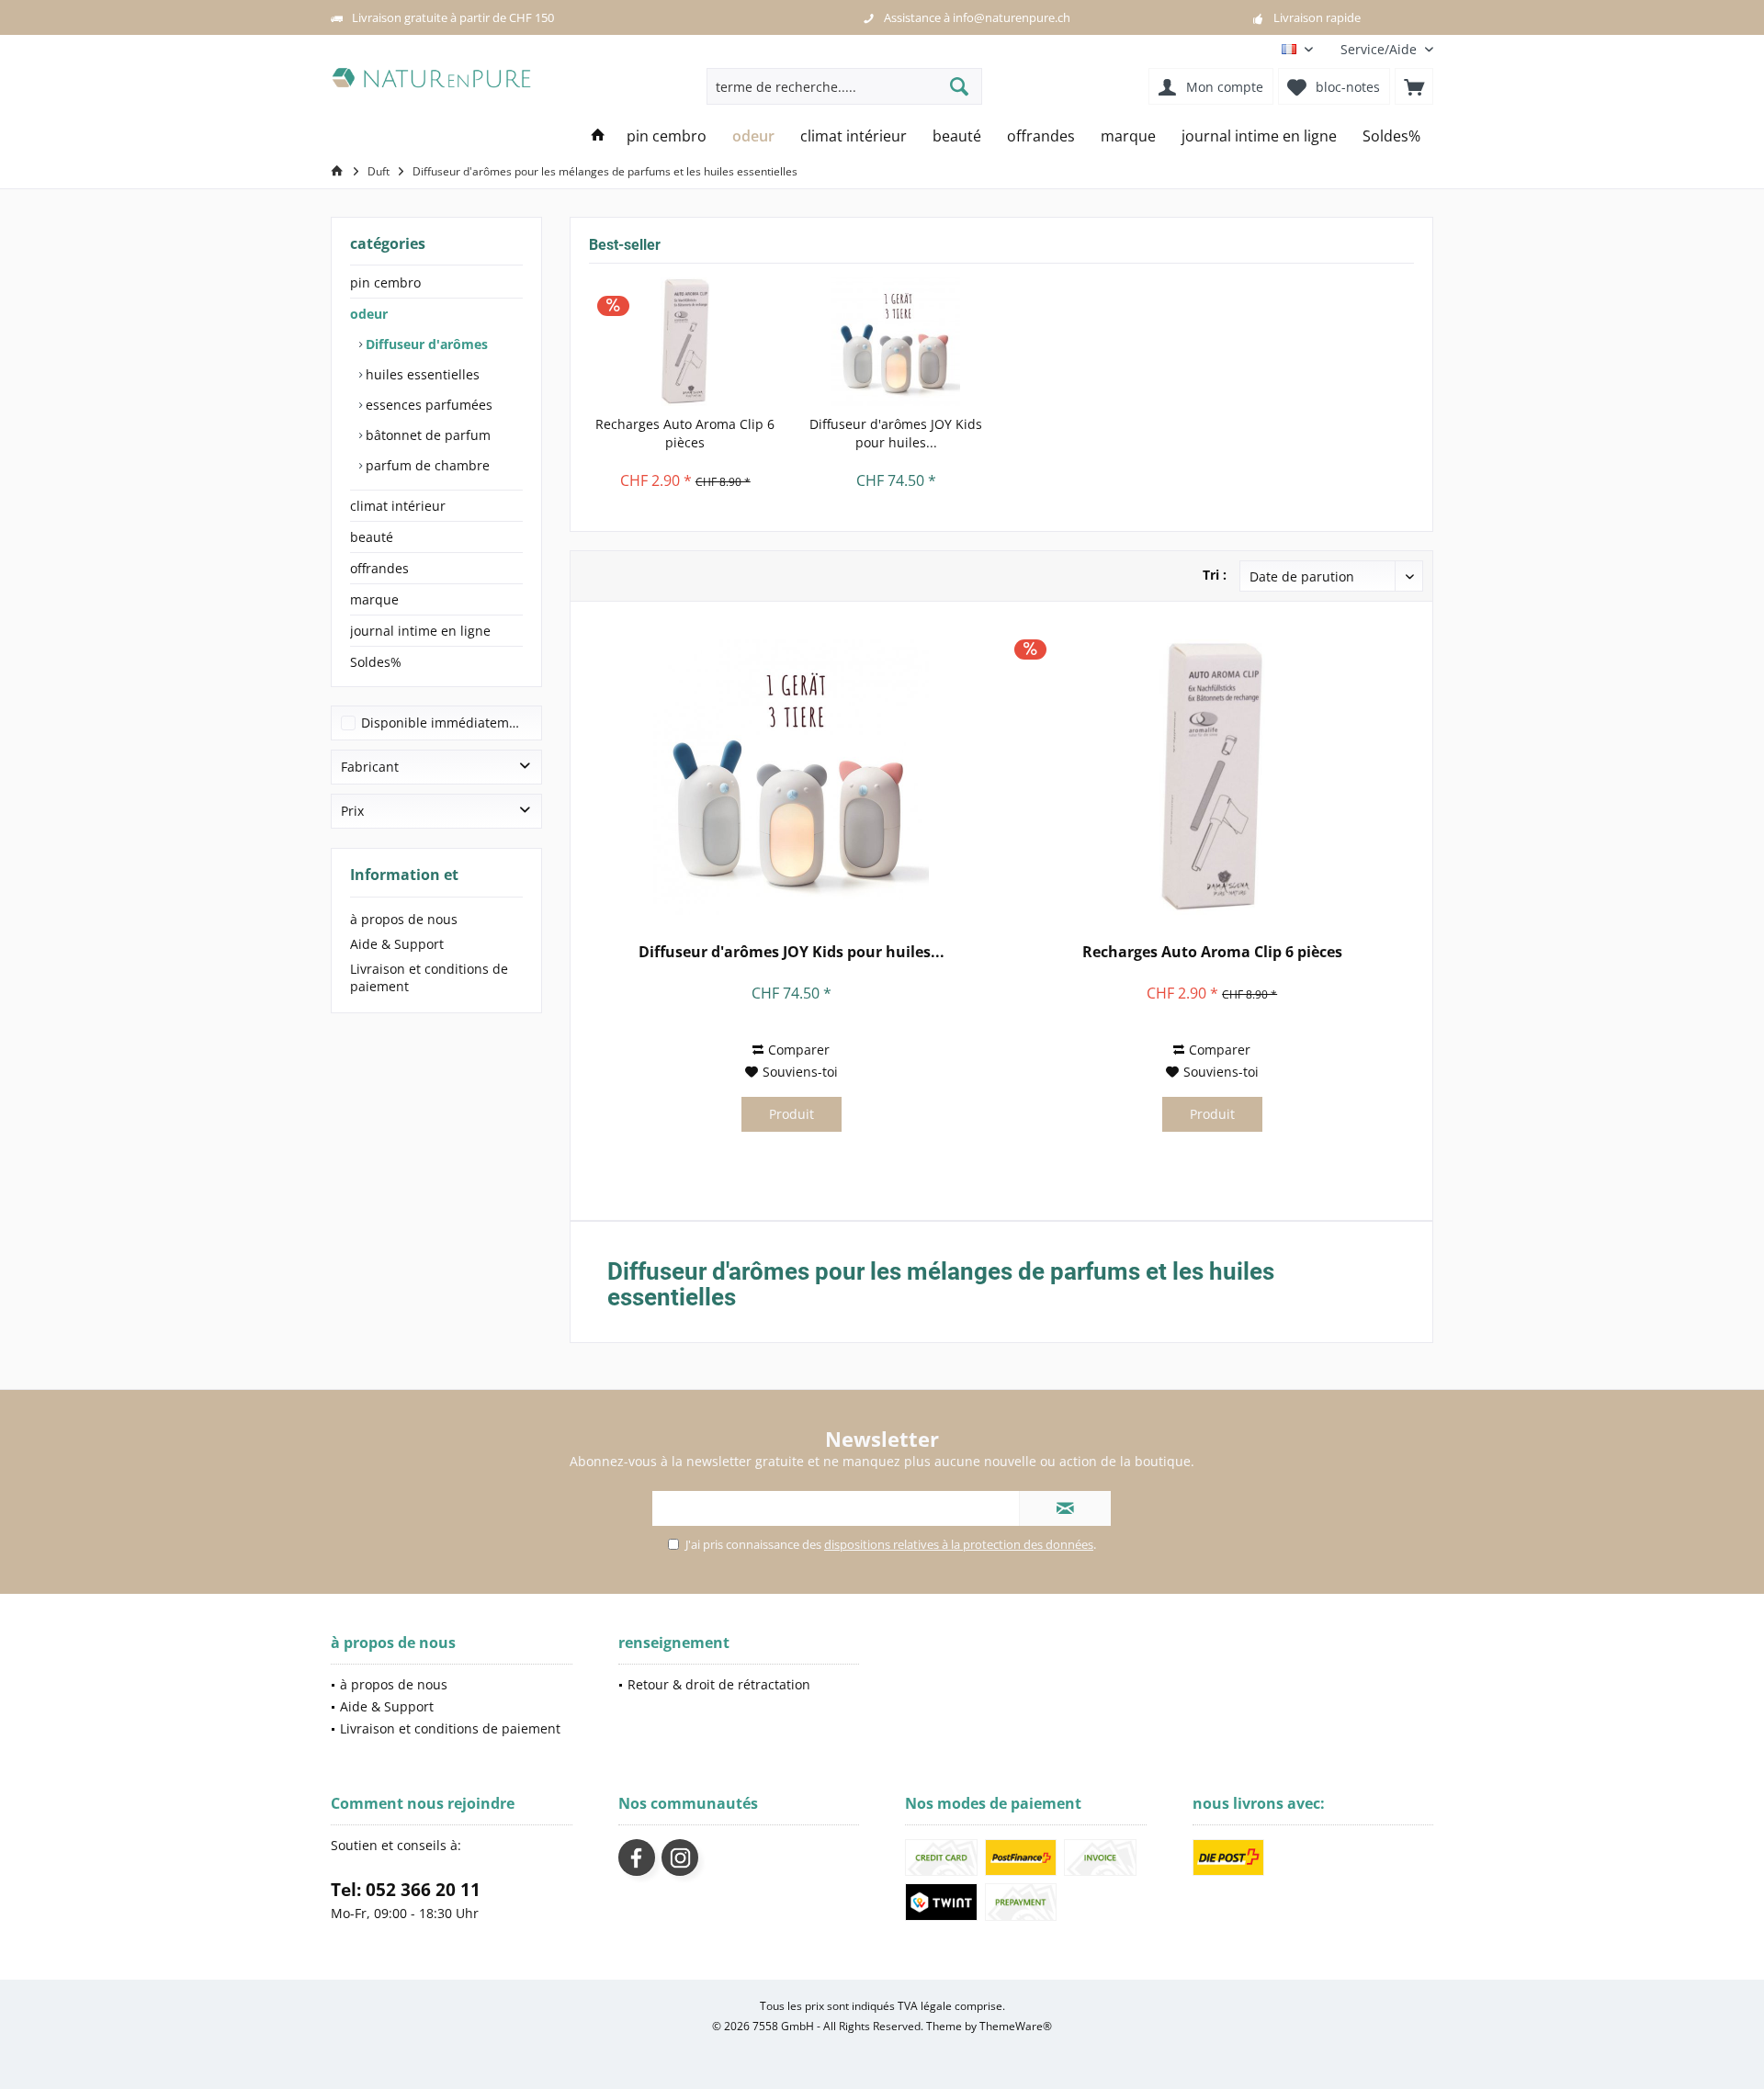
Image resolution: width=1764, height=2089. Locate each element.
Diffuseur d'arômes (425, 344)
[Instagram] (680, 1858)
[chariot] (1414, 86)
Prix (352, 811)
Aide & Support (397, 944)
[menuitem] (1380, 49)
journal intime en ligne (420, 631)
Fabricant (370, 767)
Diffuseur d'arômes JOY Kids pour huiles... (896, 433)
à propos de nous (404, 919)
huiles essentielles (421, 374)
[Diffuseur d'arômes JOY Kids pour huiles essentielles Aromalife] (897, 342)
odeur (369, 314)
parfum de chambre (426, 465)
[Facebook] (637, 1858)
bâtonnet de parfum (426, 435)
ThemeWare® (1016, 2026)
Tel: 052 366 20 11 (406, 1890)
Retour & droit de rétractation (719, 1684)
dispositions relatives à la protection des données (959, 1544)
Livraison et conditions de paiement (429, 977)
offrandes (379, 568)
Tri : (1215, 575)
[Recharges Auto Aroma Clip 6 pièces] (685, 342)
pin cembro (385, 282)
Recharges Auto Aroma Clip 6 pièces (685, 433)
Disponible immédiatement (445, 723)
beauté (372, 537)
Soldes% (376, 662)
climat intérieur (398, 506)
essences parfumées (427, 405)
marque (374, 599)
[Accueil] (598, 136)
